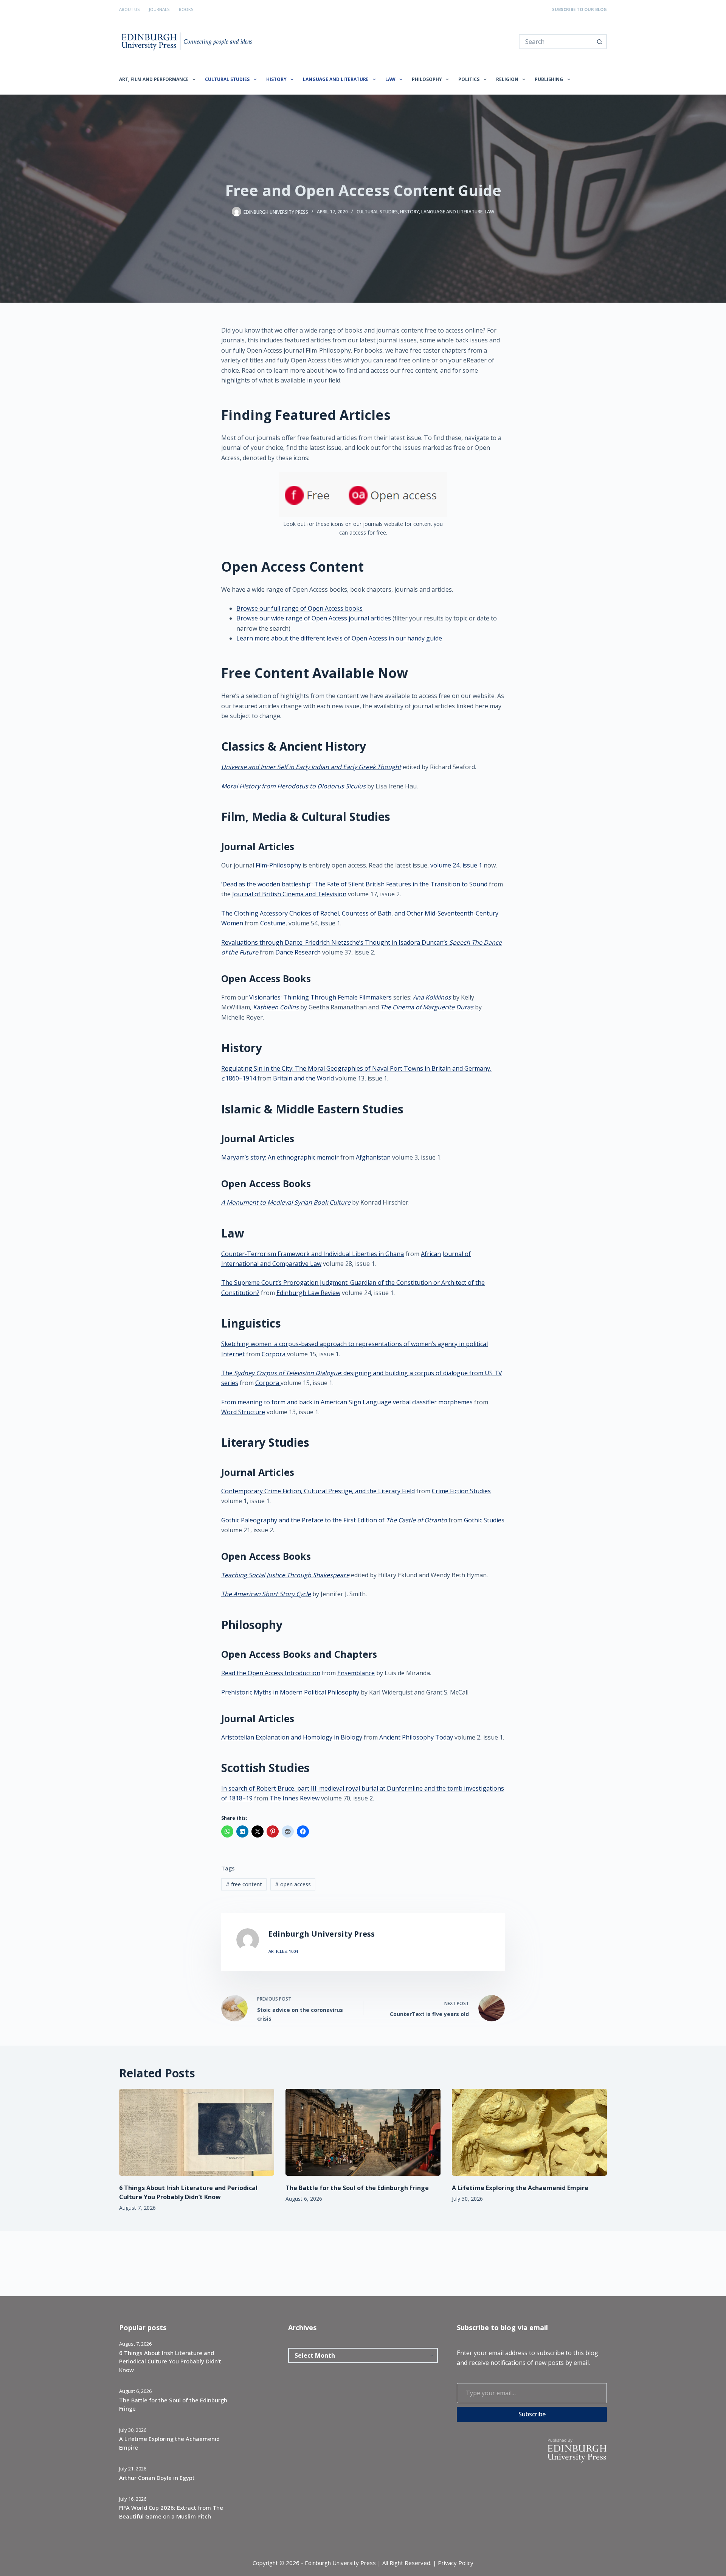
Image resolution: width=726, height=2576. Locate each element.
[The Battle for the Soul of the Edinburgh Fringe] (363, 2132)
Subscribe (532, 2414)
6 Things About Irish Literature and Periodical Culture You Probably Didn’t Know (170, 2361)
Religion (507, 79)
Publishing (549, 79)
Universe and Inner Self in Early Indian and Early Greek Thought (311, 767)
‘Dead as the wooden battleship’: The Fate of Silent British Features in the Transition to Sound (354, 884)
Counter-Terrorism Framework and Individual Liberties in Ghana (313, 1254)
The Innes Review (295, 1798)
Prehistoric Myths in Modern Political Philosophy (290, 1692)
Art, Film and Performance (154, 79)
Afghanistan (373, 1157)
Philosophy (427, 79)
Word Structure (243, 1412)
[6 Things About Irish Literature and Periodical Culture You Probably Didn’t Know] (197, 2132)
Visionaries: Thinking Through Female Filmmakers (320, 997)
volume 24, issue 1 (456, 865)
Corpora (274, 1354)
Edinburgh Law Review (308, 1293)
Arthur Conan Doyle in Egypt (157, 2478)
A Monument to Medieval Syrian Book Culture (286, 1202)
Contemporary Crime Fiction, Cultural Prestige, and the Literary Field (318, 1491)
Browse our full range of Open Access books (299, 608)
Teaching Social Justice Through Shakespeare (285, 1575)
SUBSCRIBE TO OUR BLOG (579, 9)
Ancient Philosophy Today (416, 1737)
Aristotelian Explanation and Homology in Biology (292, 1737)
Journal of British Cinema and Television (289, 894)
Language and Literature (336, 79)
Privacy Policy (456, 2563)
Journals (159, 9)
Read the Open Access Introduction (271, 1673)
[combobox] (556, 42)
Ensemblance (356, 1673)
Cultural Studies (227, 79)
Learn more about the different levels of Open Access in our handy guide (339, 638)
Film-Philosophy (278, 865)
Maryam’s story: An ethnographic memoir (280, 1157)
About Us (129, 9)
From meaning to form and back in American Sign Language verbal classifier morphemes (347, 1402)
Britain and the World (303, 1078)
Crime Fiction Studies (461, 1491)
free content (244, 1884)
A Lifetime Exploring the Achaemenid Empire (520, 2188)
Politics (469, 79)
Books (186, 9)
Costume (273, 923)
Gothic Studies (484, 1520)
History (276, 79)
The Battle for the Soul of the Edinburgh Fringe (357, 2188)
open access (293, 1884)
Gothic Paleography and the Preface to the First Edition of (334, 1520)
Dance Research (298, 952)
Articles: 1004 (283, 1951)
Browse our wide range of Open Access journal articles (314, 618)
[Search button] (599, 42)
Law (390, 79)
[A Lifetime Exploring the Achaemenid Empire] (529, 2132)
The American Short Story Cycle (266, 1594)
